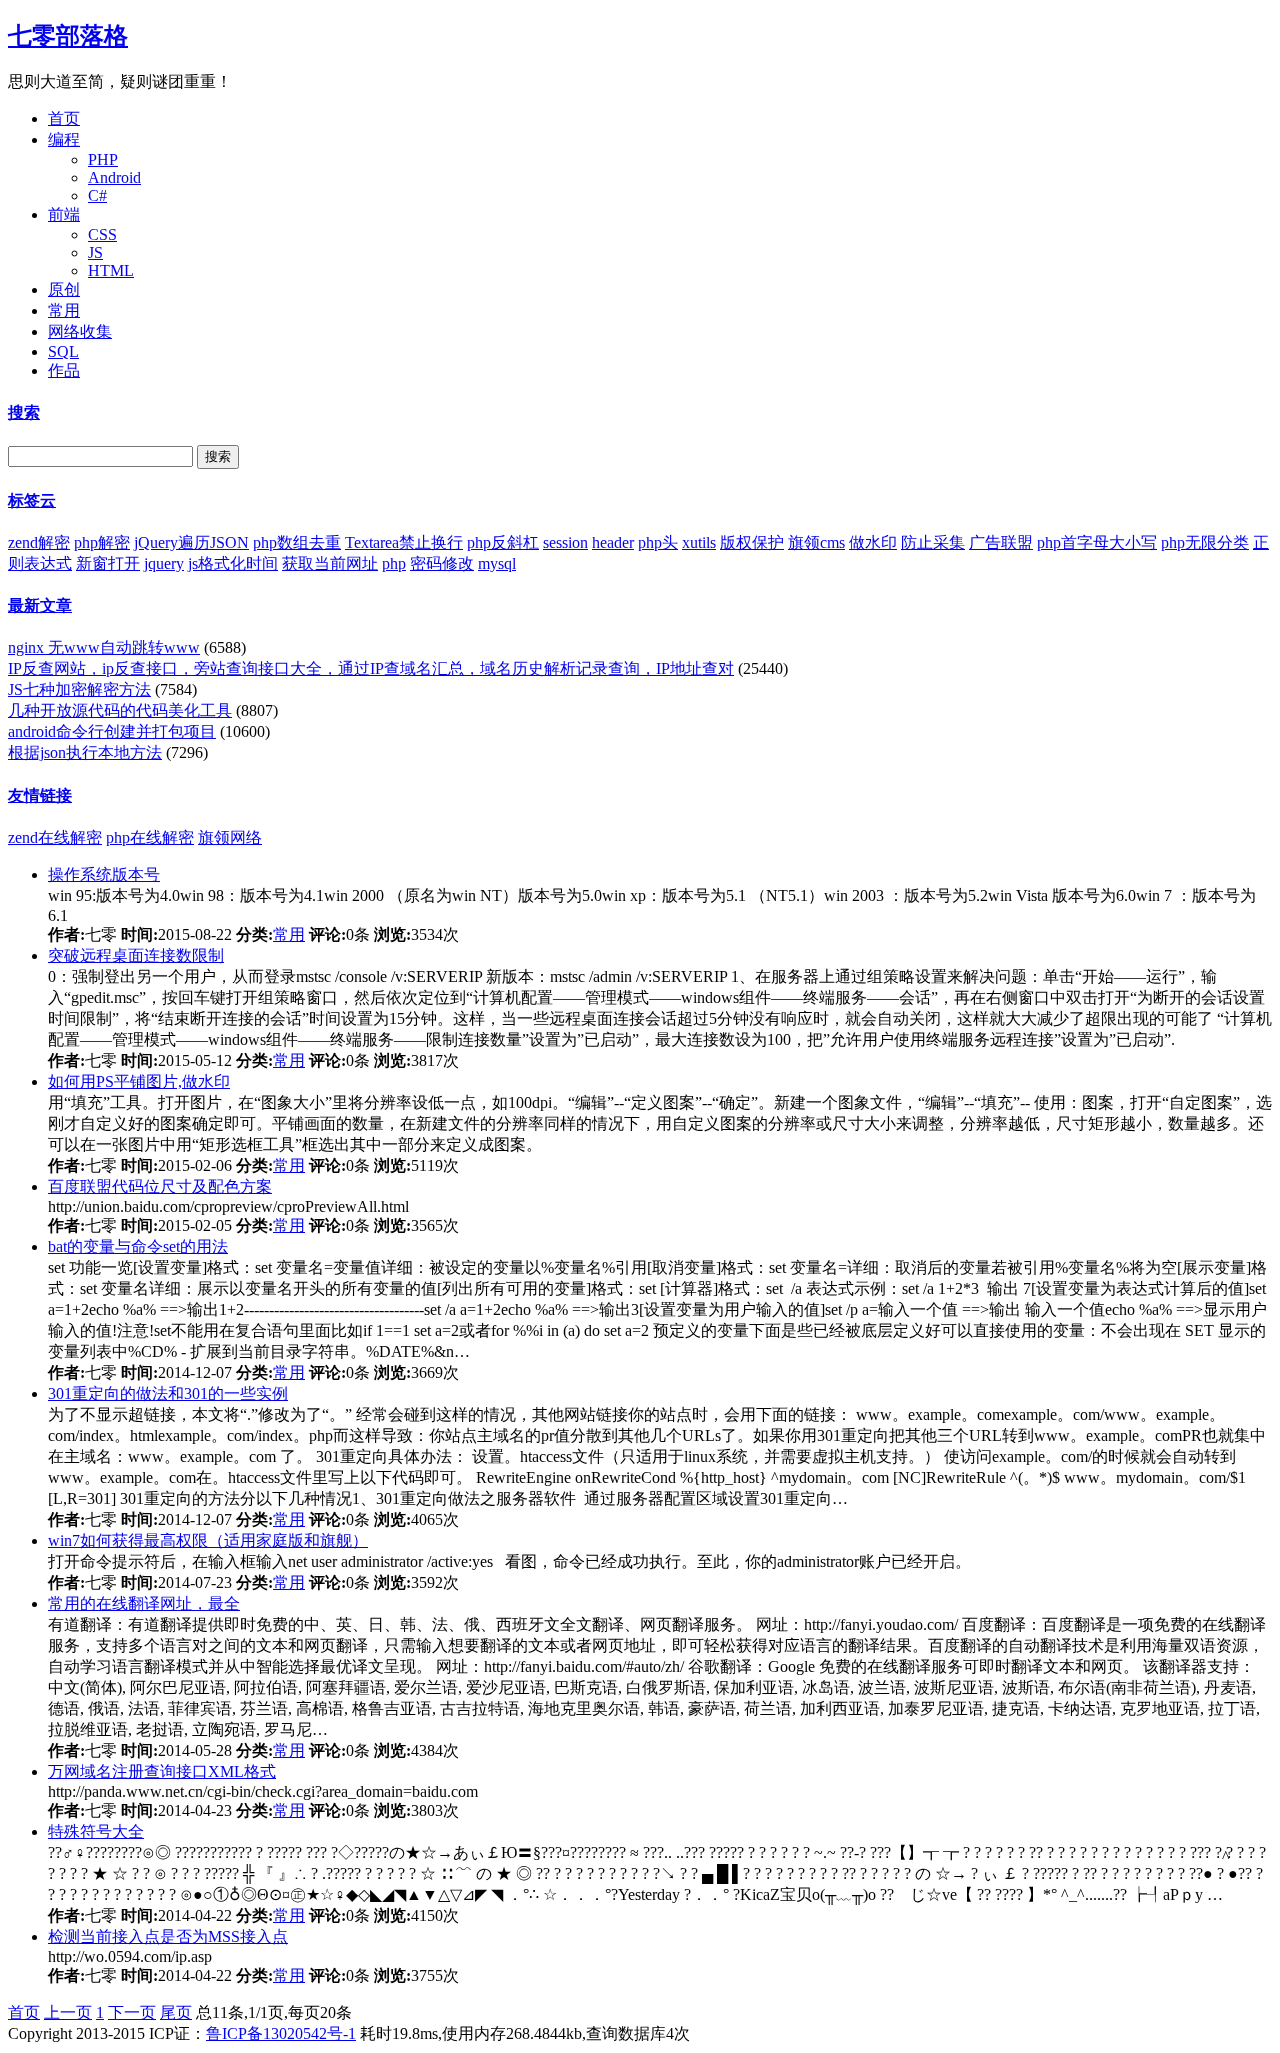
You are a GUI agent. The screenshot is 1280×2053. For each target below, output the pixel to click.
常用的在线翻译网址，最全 (144, 1603)
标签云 (32, 500)
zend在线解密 (55, 837)
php (394, 563)
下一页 (132, 2012)
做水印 (873, 542)
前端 (64, 214)
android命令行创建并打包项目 (112, 731)
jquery (164, 563)
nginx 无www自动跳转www (104, 647)
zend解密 (39, 542)
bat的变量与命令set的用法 (138, 1246)
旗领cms (816, 542)
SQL (63, 351)
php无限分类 (1205, 542)
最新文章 (40, 605)
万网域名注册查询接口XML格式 (162, 1771)
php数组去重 (297, 542)
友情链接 (40, 795)
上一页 (68, 2012)
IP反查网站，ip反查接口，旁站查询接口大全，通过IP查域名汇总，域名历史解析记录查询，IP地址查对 (371, 668)
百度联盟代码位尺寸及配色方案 (160, 1186)
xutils (699, 542)
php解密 (102, 542)
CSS (102, 234)
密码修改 (442, 563)
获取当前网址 (330, 563)
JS (95, 252)
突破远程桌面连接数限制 (136, 955)
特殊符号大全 (96, 1831)
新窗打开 (108, 563)
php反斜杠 (503, 542)
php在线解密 (150, 837)
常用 (64, 310)
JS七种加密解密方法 (79, 689)
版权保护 (752, 542)
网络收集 (80, 331)
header (613, 542)
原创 (64, 289)
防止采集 (933, 542)
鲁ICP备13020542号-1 (281, 2033)
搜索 (24, 412)
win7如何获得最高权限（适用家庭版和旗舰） (208, 1540)
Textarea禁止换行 (404, 542)
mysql (497, 563)
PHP (103, 159)
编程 (64, 139)
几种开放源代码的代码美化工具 (120, 710)
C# (97, 195)
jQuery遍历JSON (191, 542)
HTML (111, 270)
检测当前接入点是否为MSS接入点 (168, 1936)
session (565, 542)
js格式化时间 (233, 563)
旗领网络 (230, 837)
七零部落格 (68, 36)
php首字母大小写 (1097, 542)
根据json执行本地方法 (85, 752)
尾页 (176, 2012)
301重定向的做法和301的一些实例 (168, 1393)
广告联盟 (1001, 542)
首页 (64, 118)
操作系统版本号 (104, 874)
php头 (658, 542)
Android (114, 177)
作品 (64, 370)
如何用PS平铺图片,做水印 (139, 1081)
